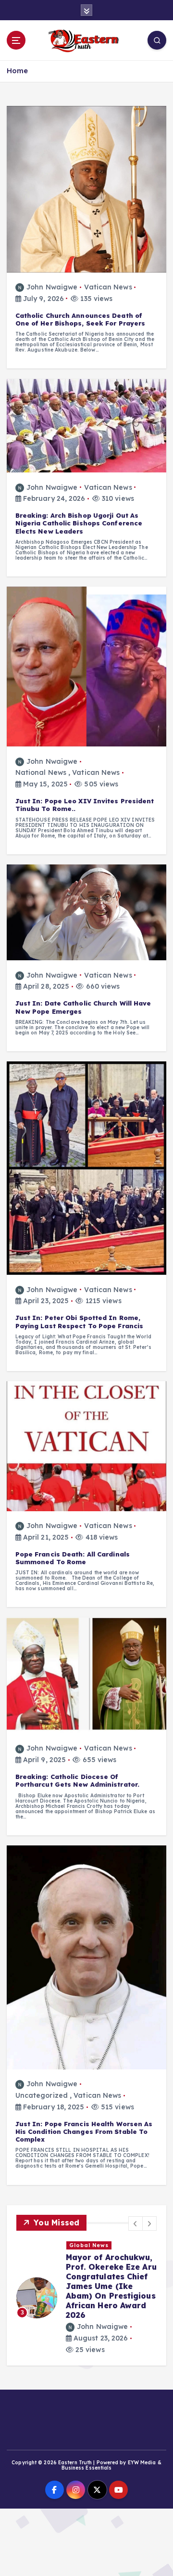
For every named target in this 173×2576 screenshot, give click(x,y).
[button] (136, 2223)
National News (41, 772)
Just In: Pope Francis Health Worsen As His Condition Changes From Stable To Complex (84, 2132)
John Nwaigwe (52, 287)
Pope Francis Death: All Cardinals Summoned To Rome (73, 1558)
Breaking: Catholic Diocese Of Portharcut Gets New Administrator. (77, 1780)
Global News (89, 2245)
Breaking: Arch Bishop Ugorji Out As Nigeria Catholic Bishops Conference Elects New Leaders (79, 523)
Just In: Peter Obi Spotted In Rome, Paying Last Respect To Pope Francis (80, 1321)
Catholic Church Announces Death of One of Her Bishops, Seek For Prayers (80, 319)
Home (17, 71)
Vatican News (108, 287)
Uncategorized (42, 2095)
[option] (86, 2298)
